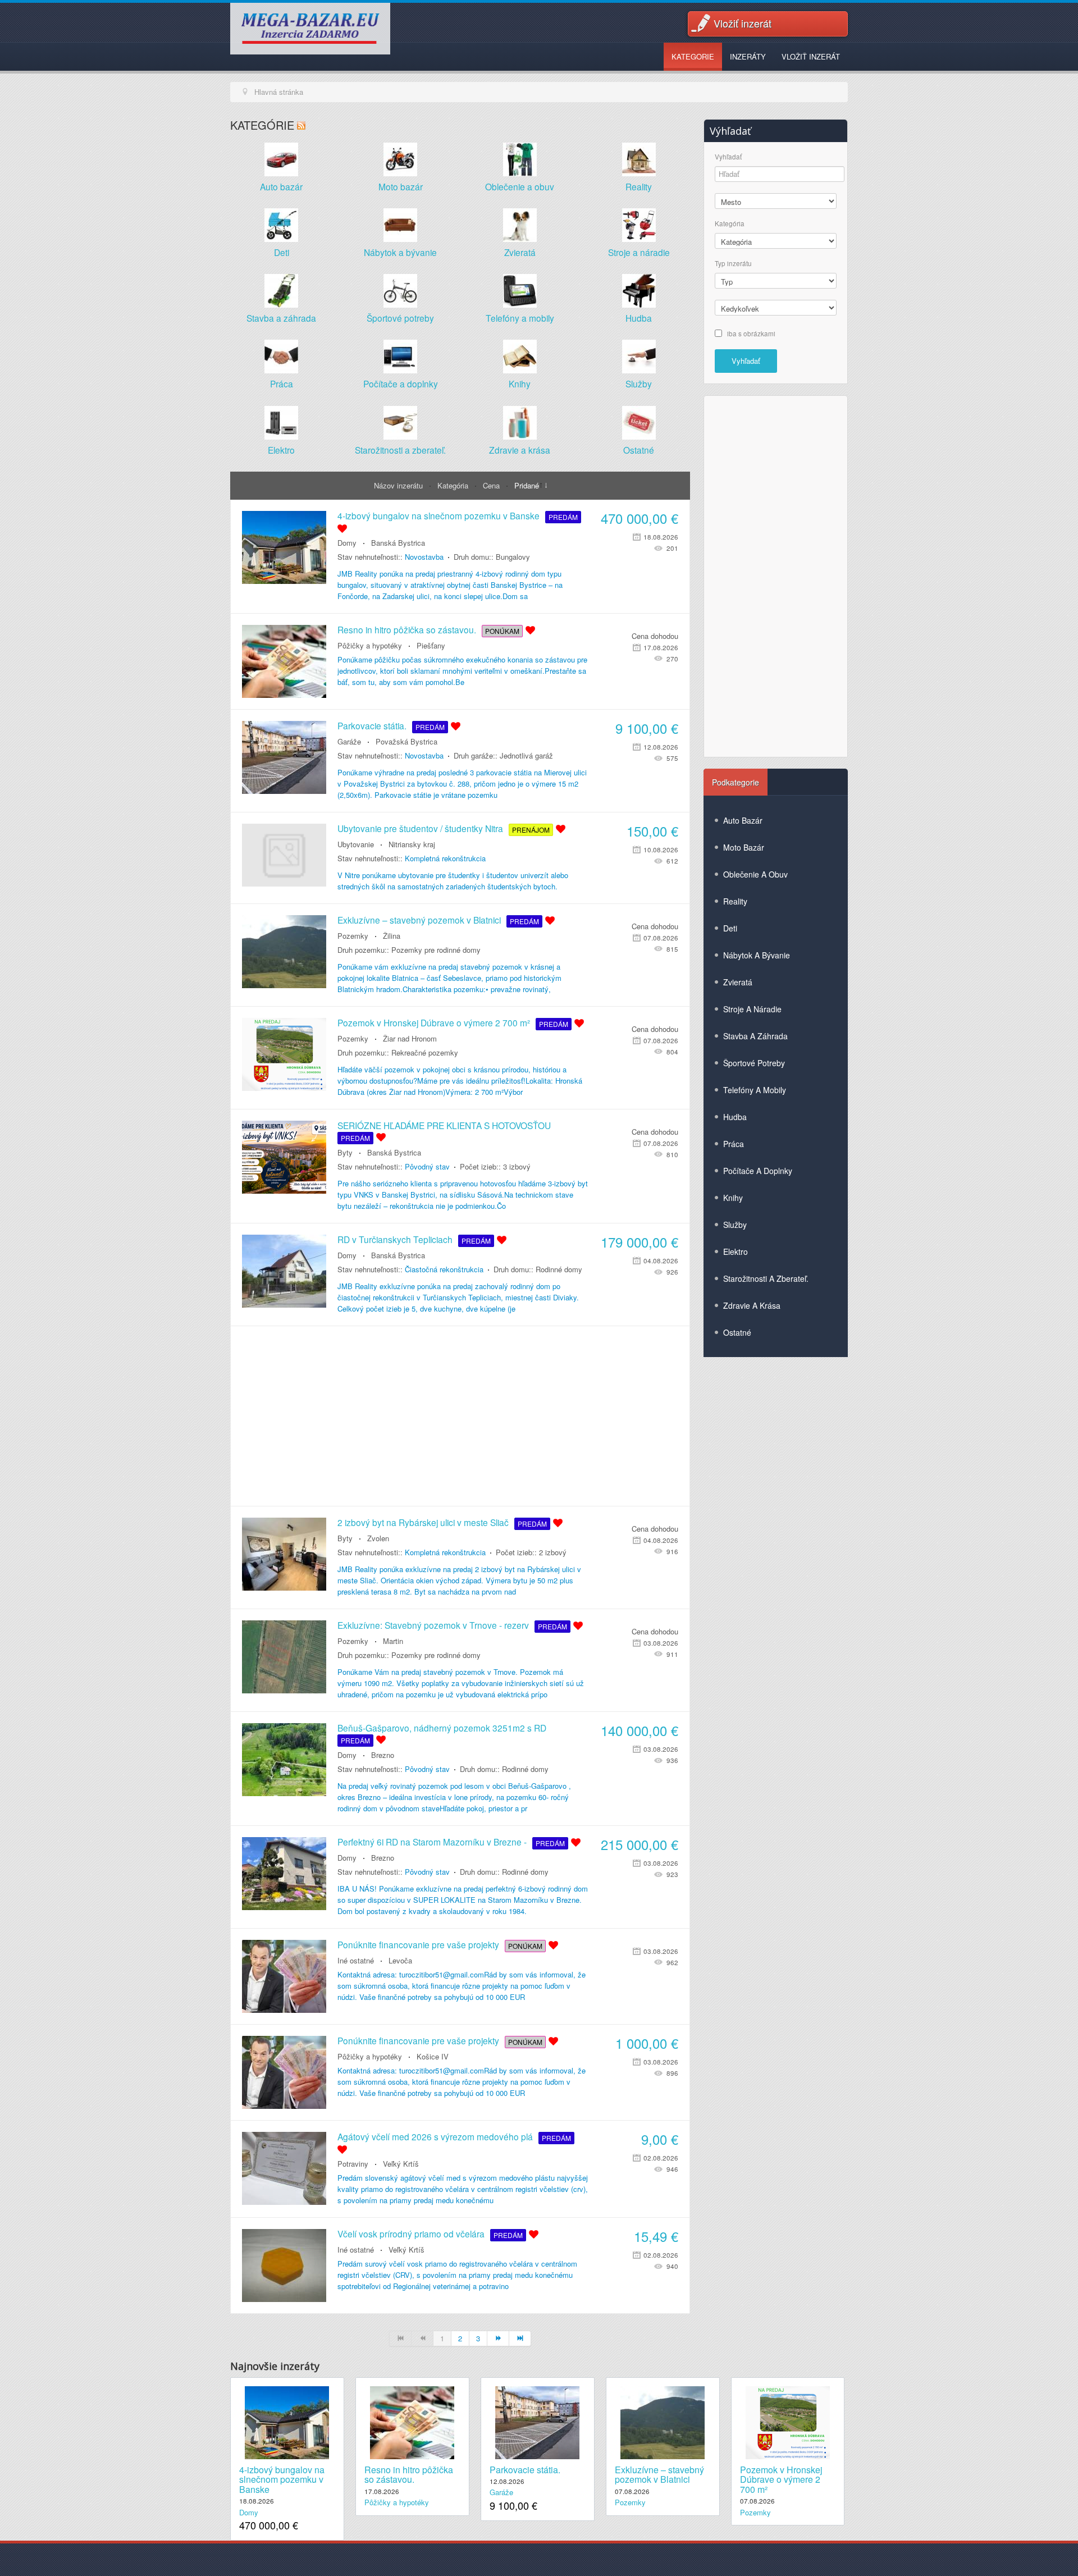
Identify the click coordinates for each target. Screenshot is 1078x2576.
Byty (345, 1152)
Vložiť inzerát (743, 23)
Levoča (400, 1960)
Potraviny (353, 2164)
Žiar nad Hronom (410, 1038)
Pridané (527, 485)
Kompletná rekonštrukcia (445, 858)
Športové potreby (400, 318)
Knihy (520, 383)
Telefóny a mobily (520, 318)
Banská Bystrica (398, 543)
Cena (492, 485)
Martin (393, 1641)
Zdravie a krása (520, 450)
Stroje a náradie (639, 252)
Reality (639, 186)
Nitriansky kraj (412, 844)
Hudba (639, 318)
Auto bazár (281, 186)
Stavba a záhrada (281, 318)
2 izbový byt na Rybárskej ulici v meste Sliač (423, 1522)
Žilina (392, 936)
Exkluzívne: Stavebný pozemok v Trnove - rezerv (433, 1625)
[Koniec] (520, 2339)
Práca (282, 383)
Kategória (454, 485)
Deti (282, 252)
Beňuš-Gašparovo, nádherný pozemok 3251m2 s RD (442, 1728)
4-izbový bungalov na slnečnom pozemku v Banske (438, 515)
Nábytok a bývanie (400, 252)
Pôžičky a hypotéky (370, 645)
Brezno (383, 1755)
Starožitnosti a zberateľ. (400, 450)
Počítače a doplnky (401, 383)
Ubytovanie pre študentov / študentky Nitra (420, 828)
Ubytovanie (356, 844)
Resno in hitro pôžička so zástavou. (407, 629)
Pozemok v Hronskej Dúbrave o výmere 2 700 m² (434, 1022)
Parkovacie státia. (372, 725)
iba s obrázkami (751, 333)
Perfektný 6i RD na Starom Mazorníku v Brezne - (432, 1842)
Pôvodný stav (427, 1166)
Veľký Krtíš (401, 2164)
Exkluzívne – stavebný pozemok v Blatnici (419, 920)
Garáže (349, 741)
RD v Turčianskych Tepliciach (395, 1239)
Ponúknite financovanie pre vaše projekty (418, 1944)
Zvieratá (520, 252)
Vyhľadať (728, 157)
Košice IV (433, 2056)
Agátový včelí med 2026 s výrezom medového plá (435, 2136)
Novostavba (424, 557)
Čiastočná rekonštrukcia (444, 1269)
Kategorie (693, 56)
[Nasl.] (498, 2339)
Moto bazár (401, 186)
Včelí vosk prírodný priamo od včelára (411, 2234)
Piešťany (431, 645)
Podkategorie (736, 782)
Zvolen (378, 1538)
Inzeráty (748, 56)
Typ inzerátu (733, 264)
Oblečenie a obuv (520, 186)
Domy (347, 543)
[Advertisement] (460, 1416)
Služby (639, 383)
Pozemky (353, 936)
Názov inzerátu (399, 485)
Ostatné (639, 450)
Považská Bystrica (406, 741)
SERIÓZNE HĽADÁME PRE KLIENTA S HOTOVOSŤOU (444, 1125)
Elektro (281, 450)
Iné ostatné (356, 1960)
